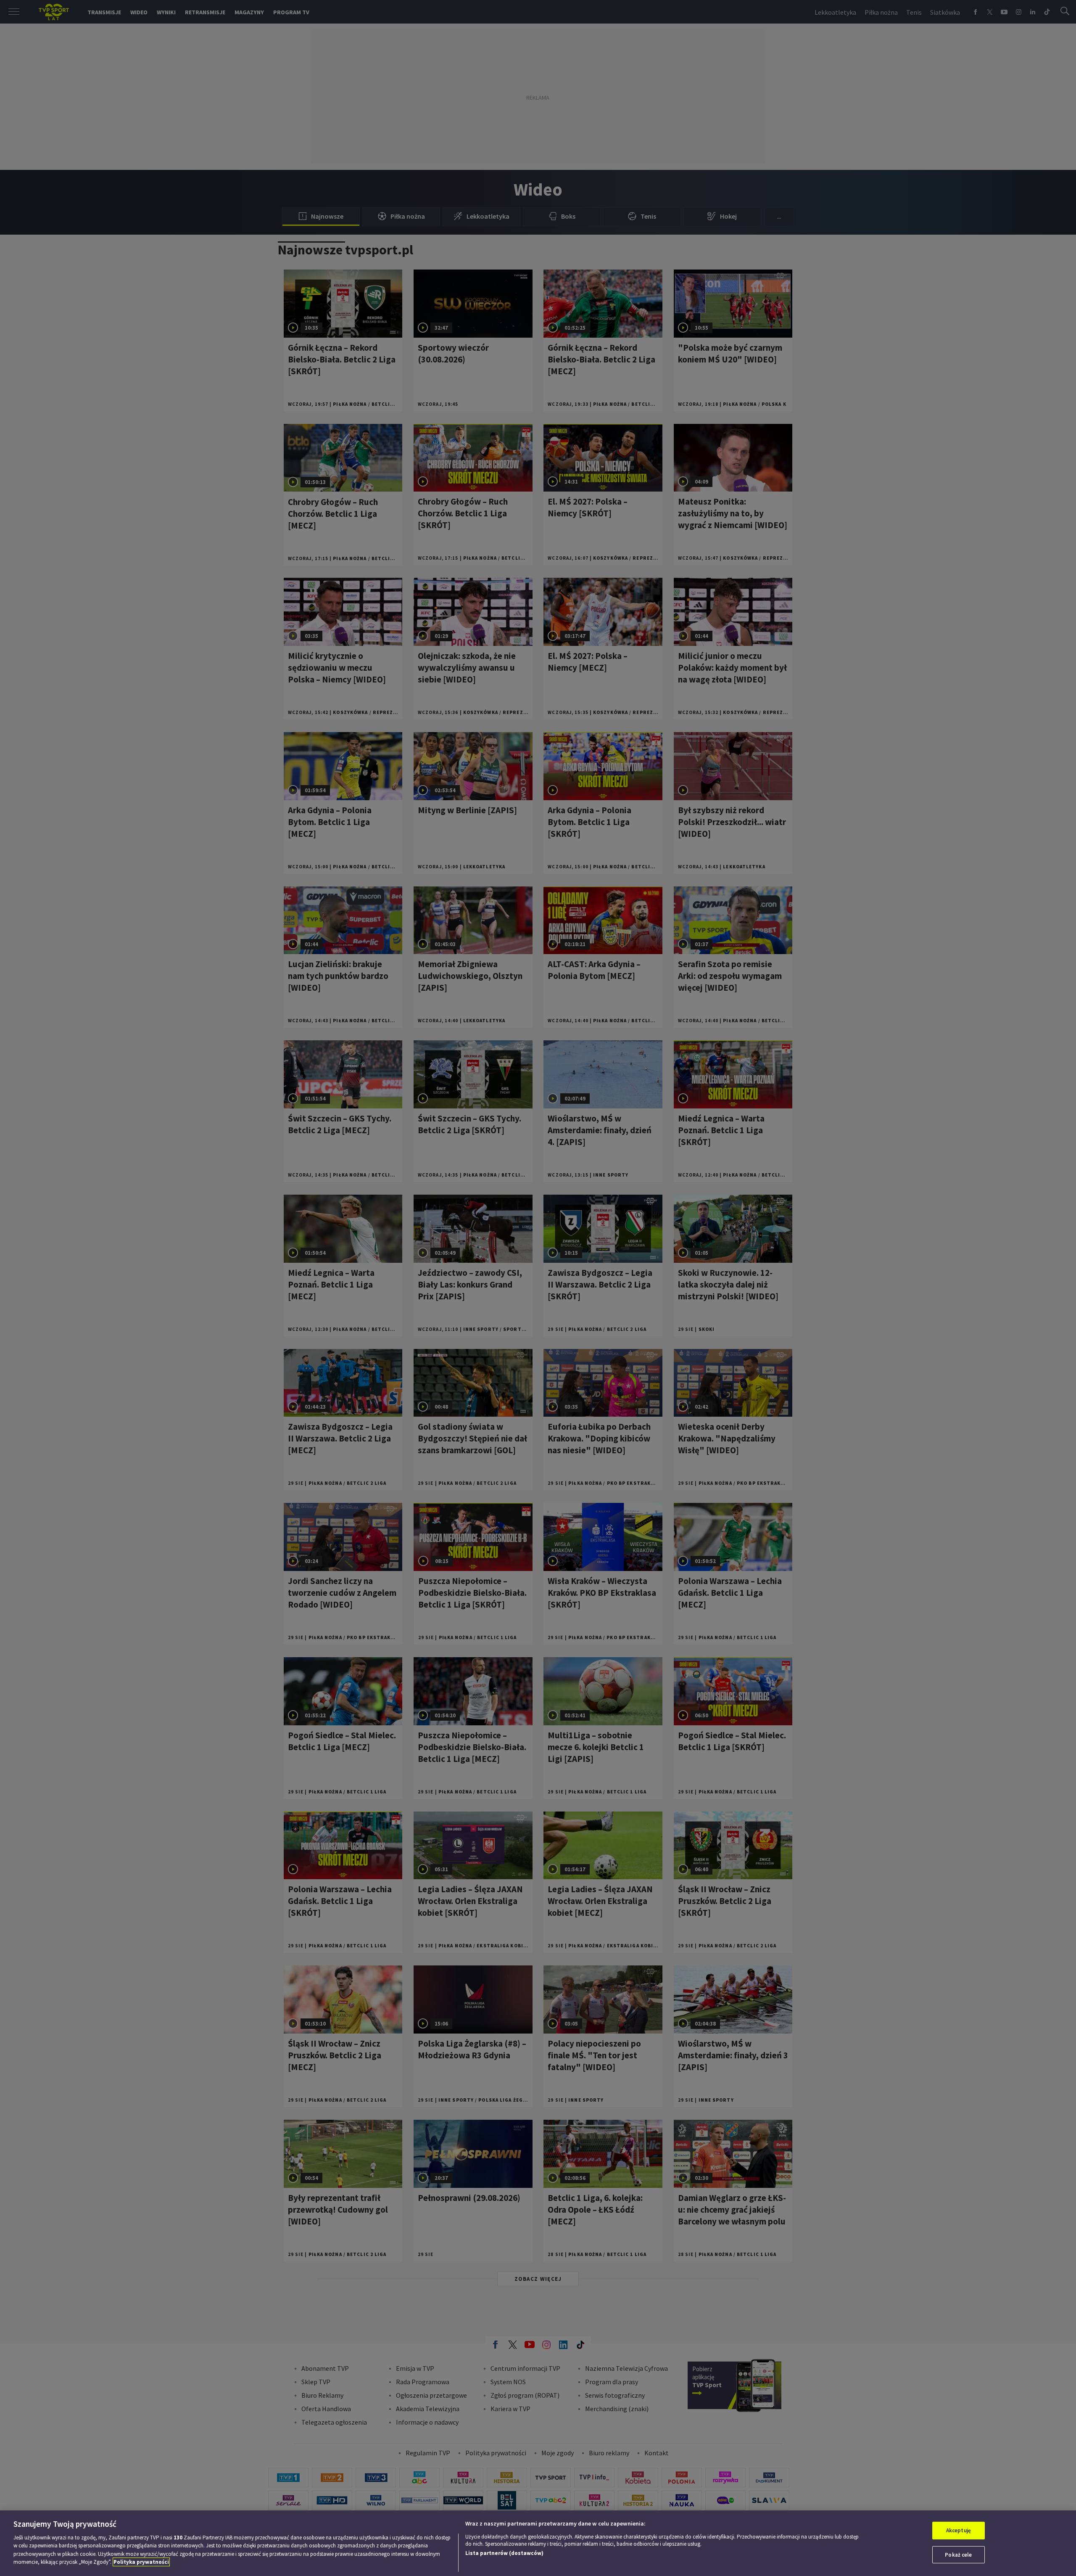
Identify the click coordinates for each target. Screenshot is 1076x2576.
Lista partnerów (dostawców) (504, 2553)
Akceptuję (959, 2530)
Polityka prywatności (141, 2562)
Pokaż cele (958, 2554)
